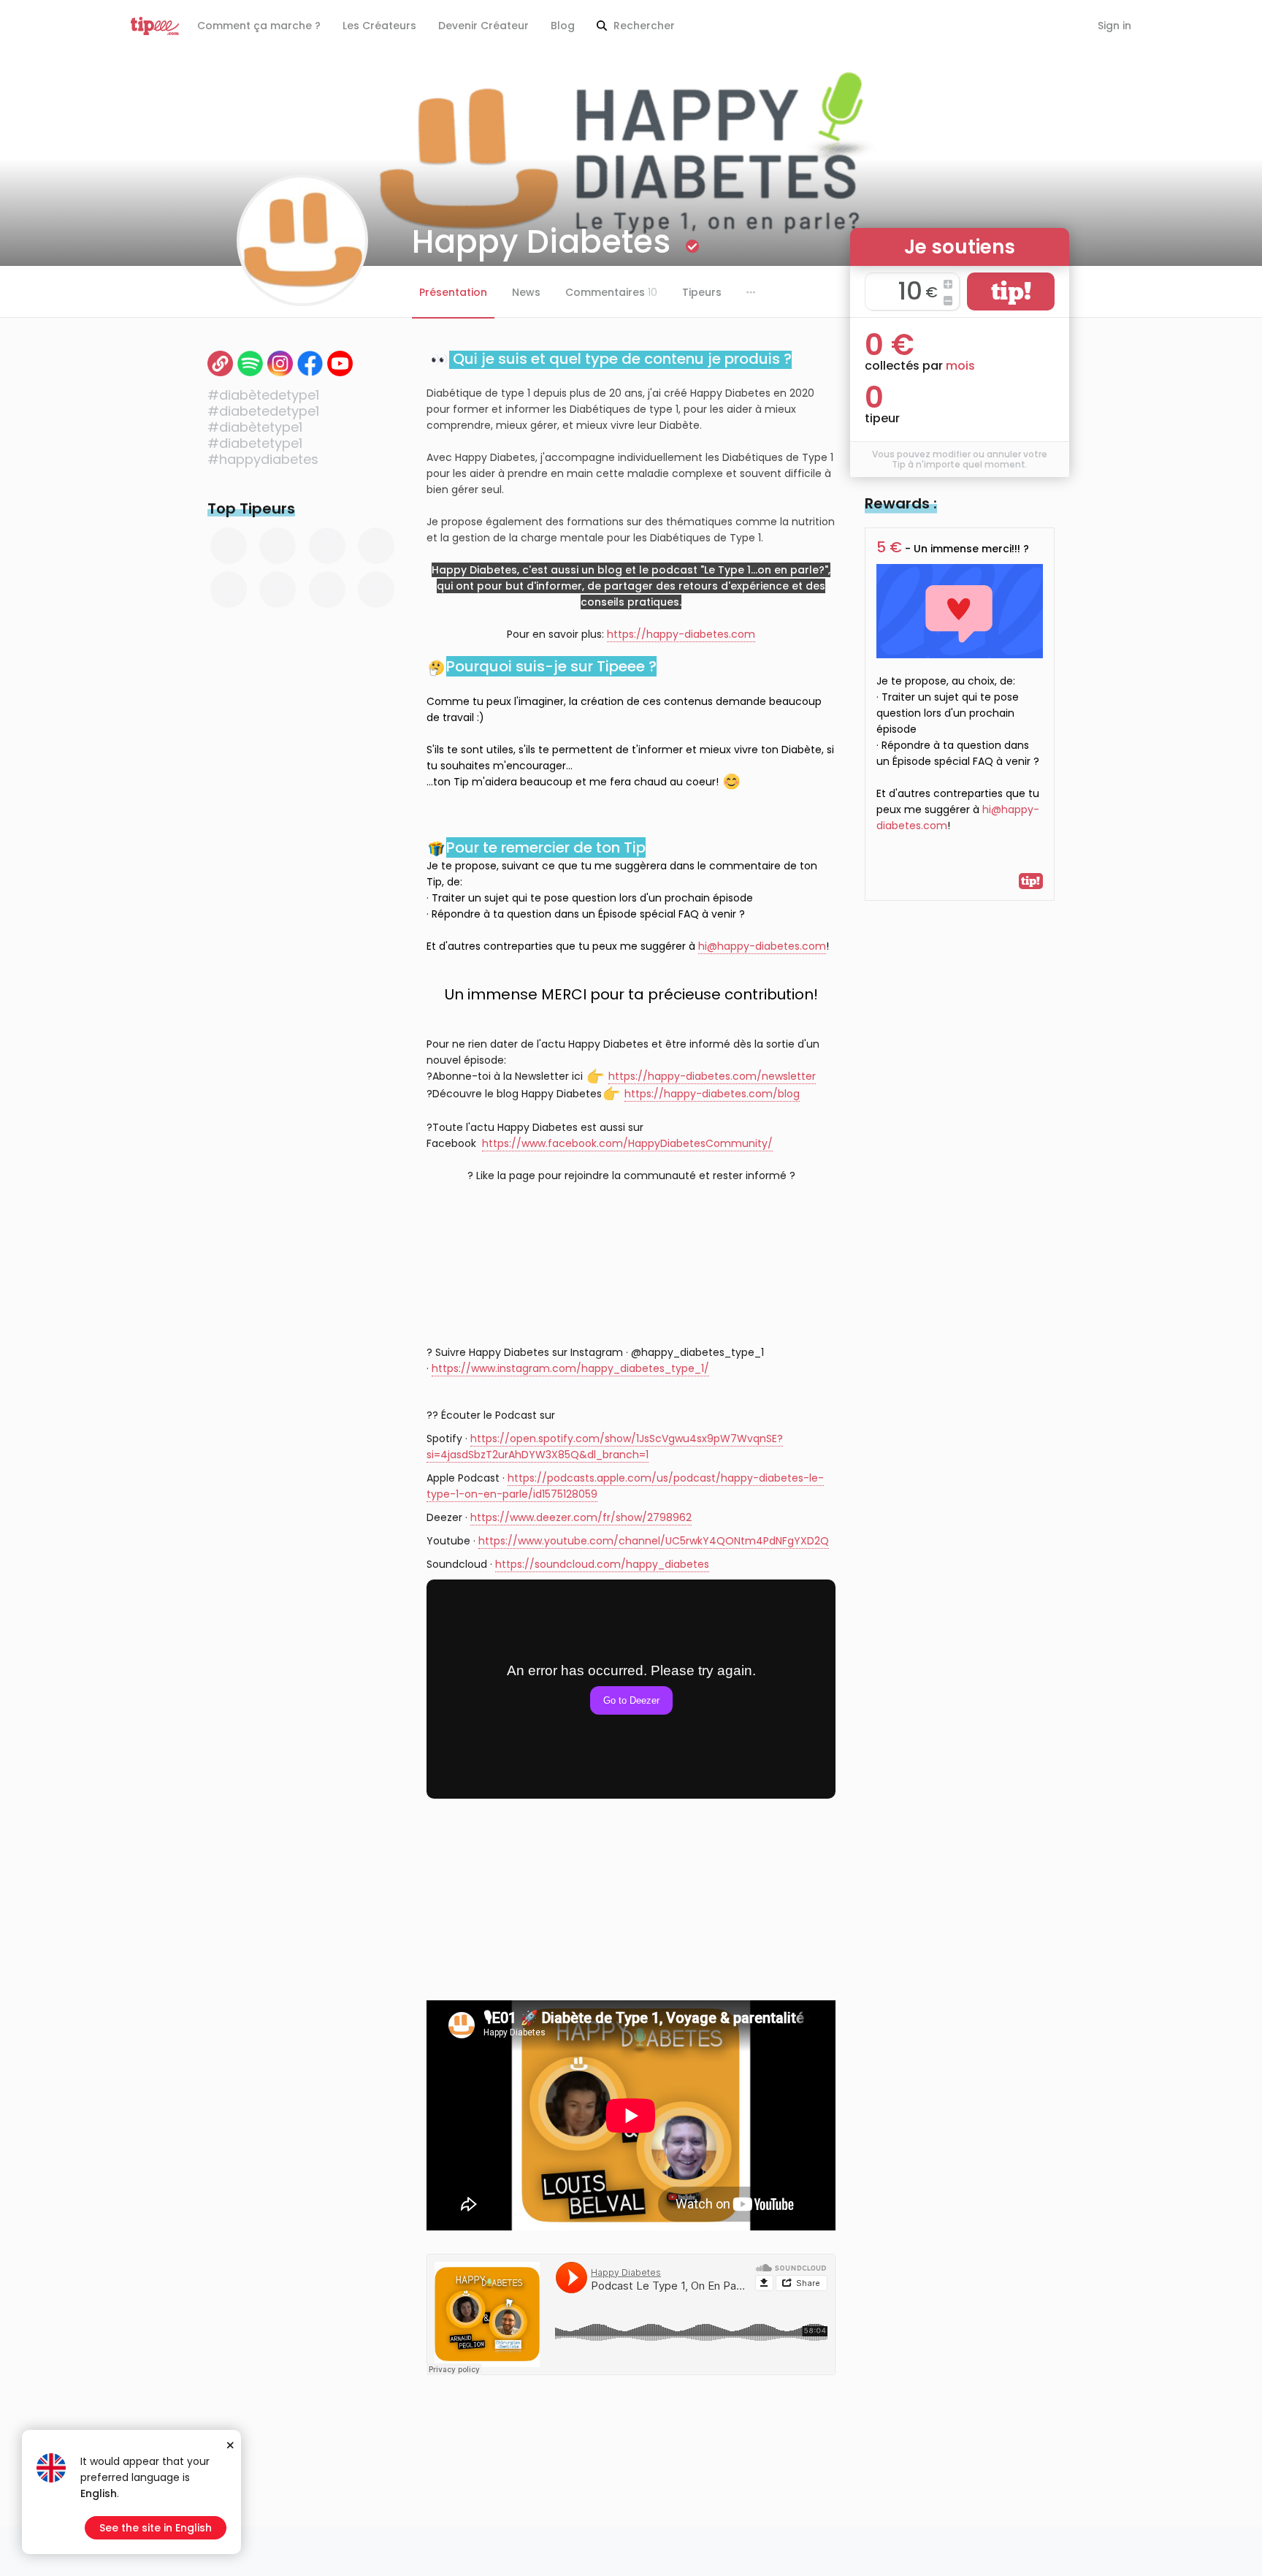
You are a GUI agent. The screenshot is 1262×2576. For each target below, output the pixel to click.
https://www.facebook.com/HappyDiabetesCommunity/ (627, 1143)
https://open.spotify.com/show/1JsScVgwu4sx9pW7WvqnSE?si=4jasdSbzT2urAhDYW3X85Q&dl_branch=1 (605, 1447)
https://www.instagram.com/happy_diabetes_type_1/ (570, 1368)
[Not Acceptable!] (220, 363)
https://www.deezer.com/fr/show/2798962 (581, 1517)
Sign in (1114, 26)
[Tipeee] (155, 26)
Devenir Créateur (483, 26)
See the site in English (156, 2528)
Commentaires (611, 292)
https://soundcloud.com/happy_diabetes (602, 1564)
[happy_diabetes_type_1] (280, 363)
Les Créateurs (379, 26)
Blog (563, 26)
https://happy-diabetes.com (681, 634)
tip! (1011, 291)
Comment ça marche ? (259, 26)
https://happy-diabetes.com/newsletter (712, 1076)
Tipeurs (702, 292)
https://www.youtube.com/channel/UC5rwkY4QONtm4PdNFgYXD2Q (654, 1541)
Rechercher (643, 26)
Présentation (453, 292)
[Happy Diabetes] (340, 363)
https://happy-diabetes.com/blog (712, 1094)
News (526, 292)
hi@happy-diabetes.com (762, 946)
